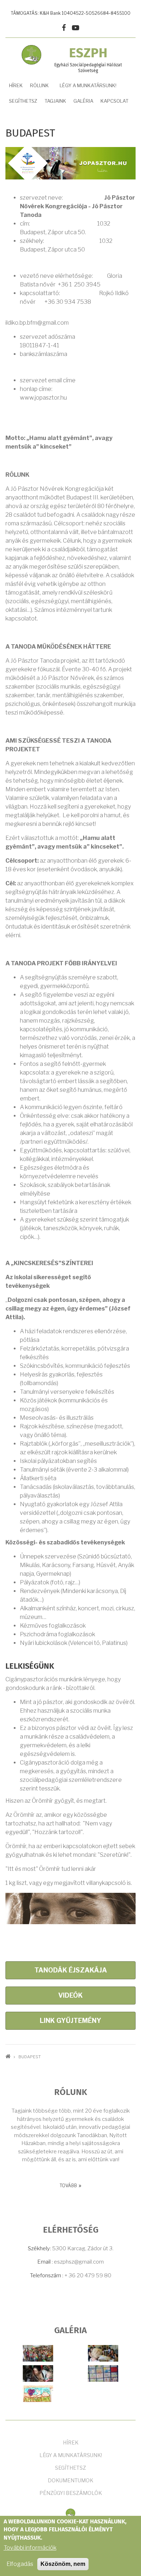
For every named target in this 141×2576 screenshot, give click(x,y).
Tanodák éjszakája (71, 1970)
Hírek (16, 85)
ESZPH (88, 54)
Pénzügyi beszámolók (71, 2493)
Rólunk (39, 85)
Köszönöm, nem (63, 2564)
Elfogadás (20, 2564)
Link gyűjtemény (70, 2021)
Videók (70, 1995)
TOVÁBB (68, 2186)
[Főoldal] (70, 2513)
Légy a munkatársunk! (88, 85)
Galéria (83, 101)
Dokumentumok (70, 2480)
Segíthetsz (70, 2468)
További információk (30, 2548)
